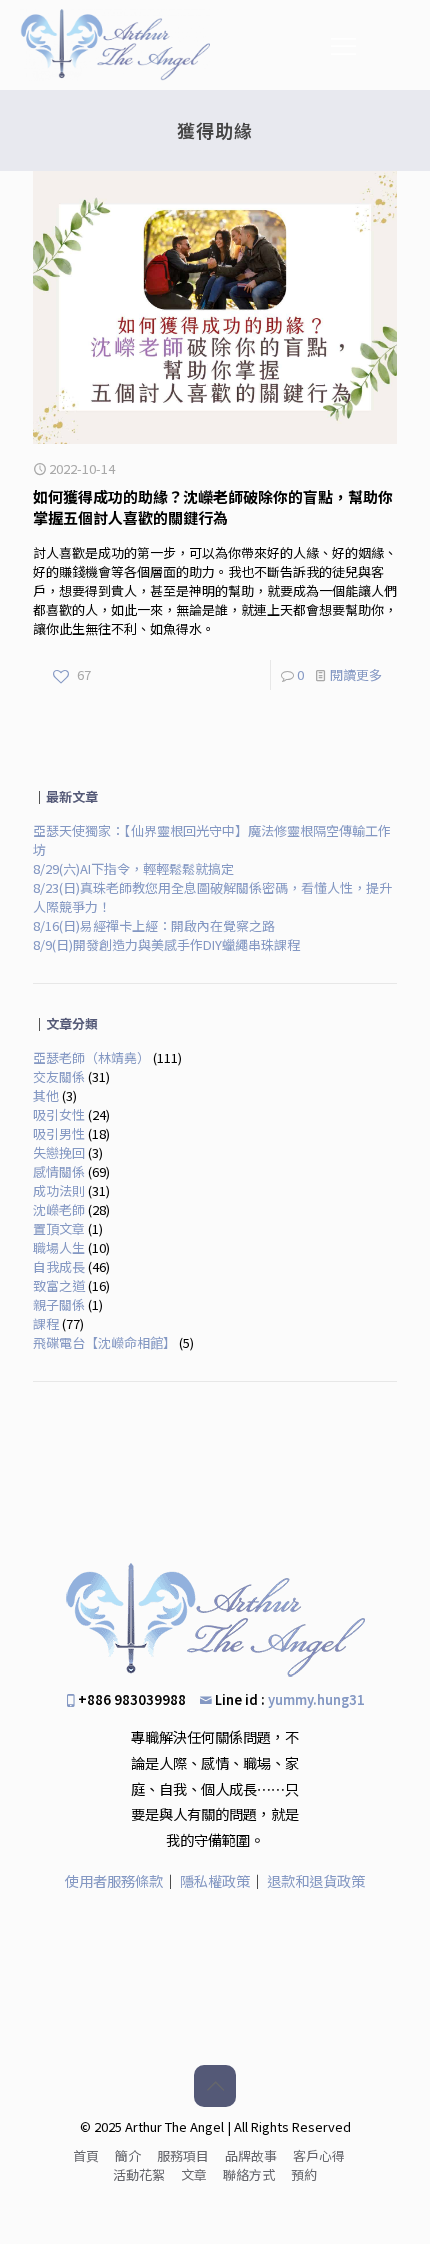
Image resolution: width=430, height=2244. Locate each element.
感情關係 (59, 1171)
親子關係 (59, 1304)
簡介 (128, 2155)
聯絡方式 (249, 2174)
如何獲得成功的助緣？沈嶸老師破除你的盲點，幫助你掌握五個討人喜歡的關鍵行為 (213, 507)
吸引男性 (59, 1133)
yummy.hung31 (316, 1699)
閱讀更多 (356, 674)
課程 (46, 1323)
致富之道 (59, 1285)
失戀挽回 (59, 1152)
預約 (304, 2174)
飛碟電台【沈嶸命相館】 (104, 1342)
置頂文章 (59, 1228)
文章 (194, 2174)
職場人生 (59, 1247)
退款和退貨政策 (316, 1880)
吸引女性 (59, 1114)
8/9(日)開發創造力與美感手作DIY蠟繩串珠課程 (166, 944)
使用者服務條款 (114, 1880)
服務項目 (183, 2155)
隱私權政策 (215, 1880)
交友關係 (59, 1076)
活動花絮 (139, 2174)
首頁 (86, 2155)
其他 (46, 1095)
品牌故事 (251, 2155)
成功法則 (59, 1190)
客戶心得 (319, 2155)
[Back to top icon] (215, 2086)
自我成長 (59, 1266)
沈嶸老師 (59, 1209)
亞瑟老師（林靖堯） (91, 1057)
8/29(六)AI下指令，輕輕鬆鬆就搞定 (133, 868)
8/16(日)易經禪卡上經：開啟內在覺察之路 (154, 925)
